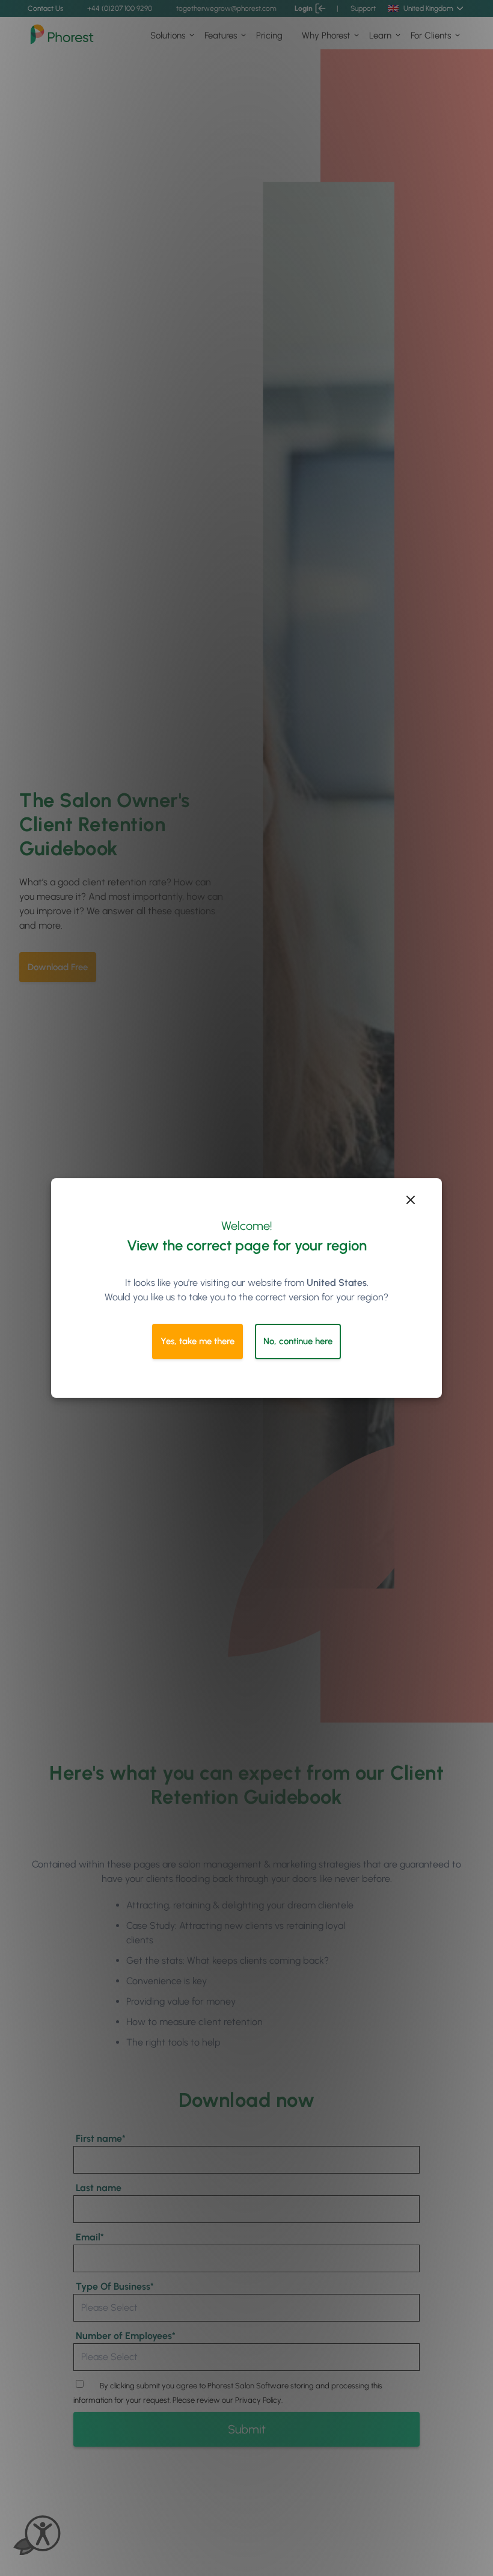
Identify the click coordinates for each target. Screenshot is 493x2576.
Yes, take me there (198, 1341)
